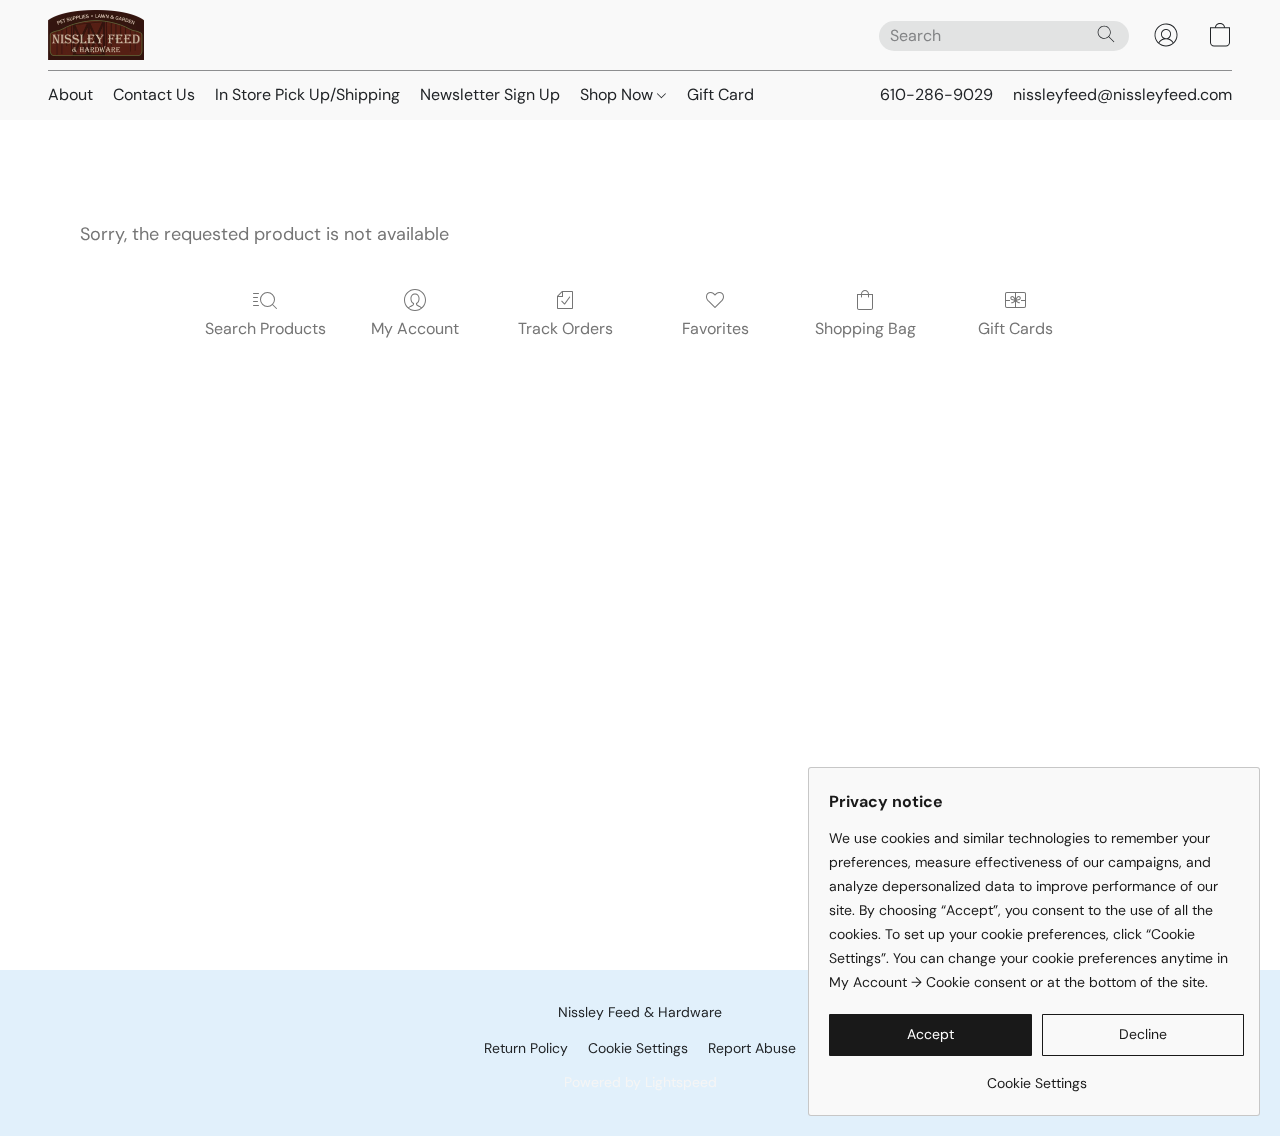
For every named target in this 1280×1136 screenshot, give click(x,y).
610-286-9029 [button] (936, 94)
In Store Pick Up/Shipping (307, 94)
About (70, 94)
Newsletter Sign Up (490, 94)
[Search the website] (1106, 34)
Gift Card (720, 94)
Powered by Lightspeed (640, 1082)
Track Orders (565, 328)
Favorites (715, 328)
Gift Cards (1015, 328)
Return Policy (526, 1048)
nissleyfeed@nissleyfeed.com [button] (1122, 94)
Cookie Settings (638, 1048)
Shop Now (618, 94)
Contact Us (154, 94)
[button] (96, 35)
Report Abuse (752, 1048)
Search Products (265, 328)
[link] (1036, 1075)
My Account (415, 328)
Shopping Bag (865, 328)
